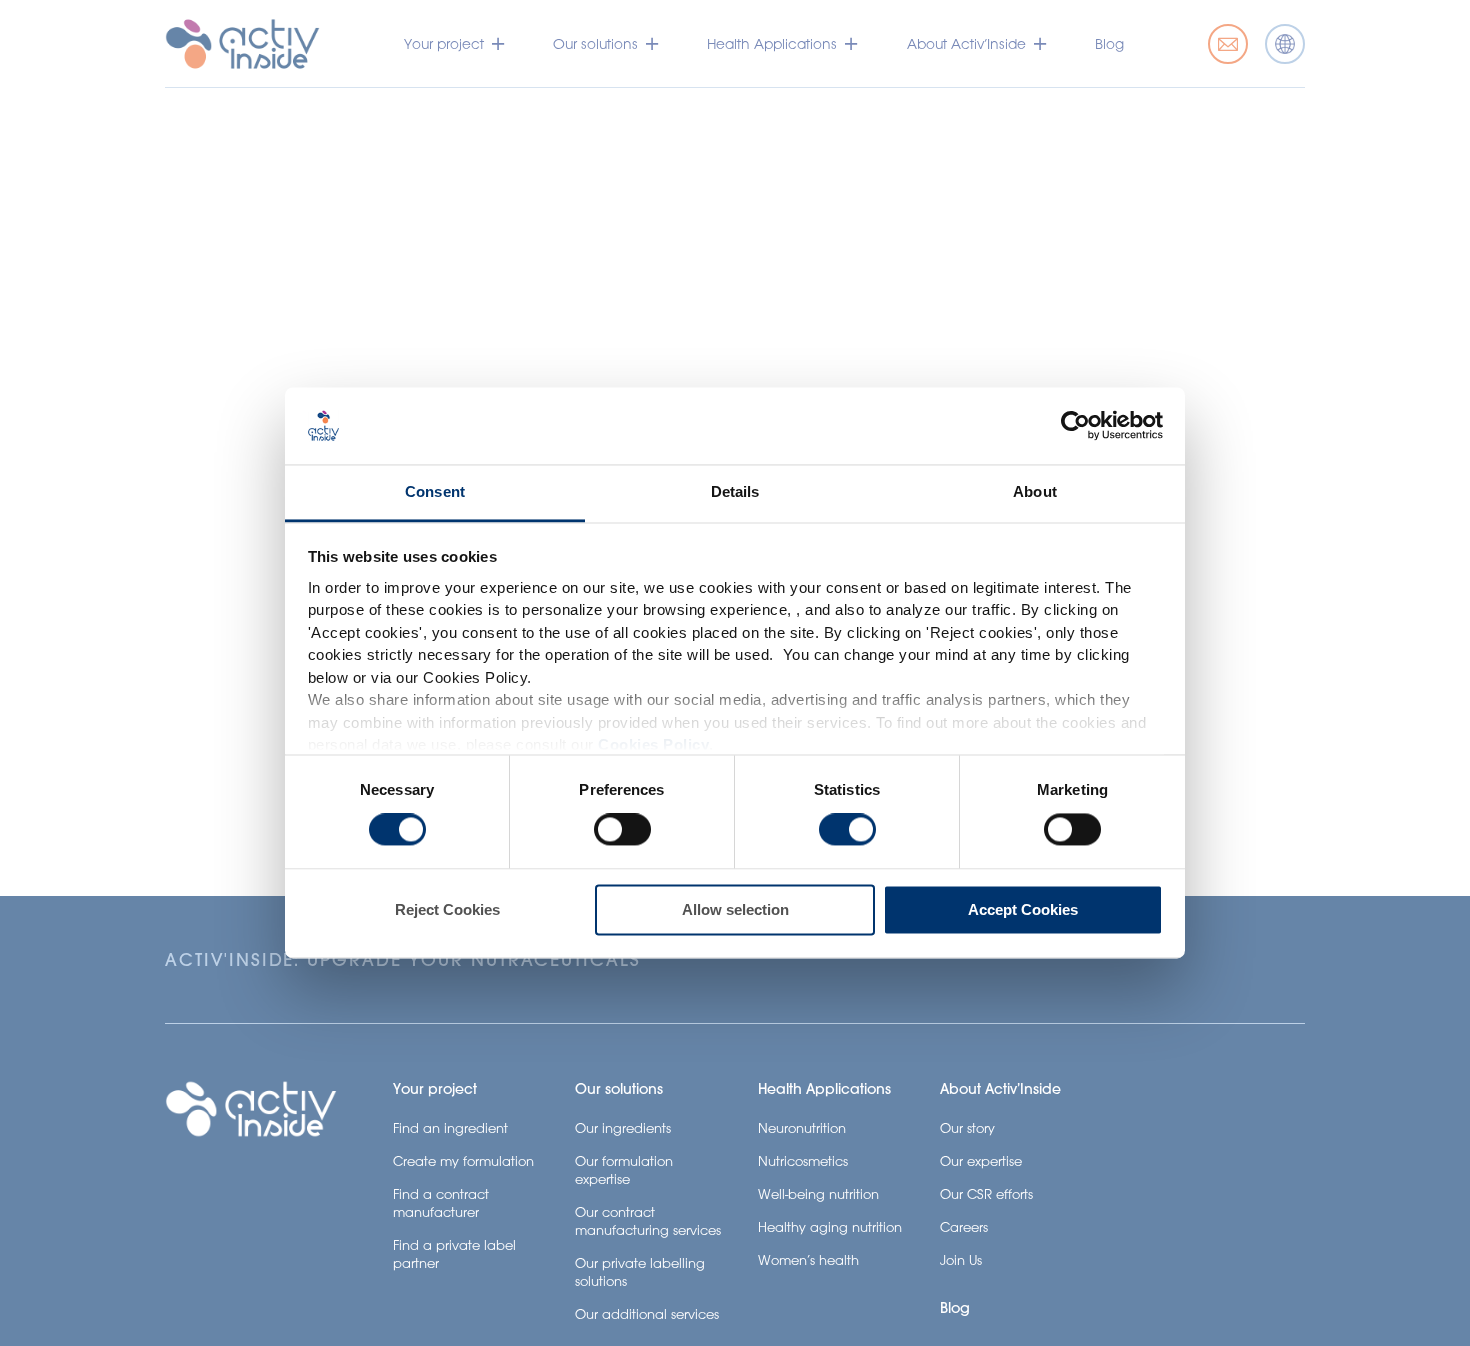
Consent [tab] (435, 491)
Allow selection (735, 909)
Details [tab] (735, 491)
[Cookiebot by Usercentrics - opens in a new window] (1075, 426)
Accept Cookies (1023, 909)
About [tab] (1035, 491)
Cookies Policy (653, 745)
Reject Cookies (447, 909)
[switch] (622, 830)
